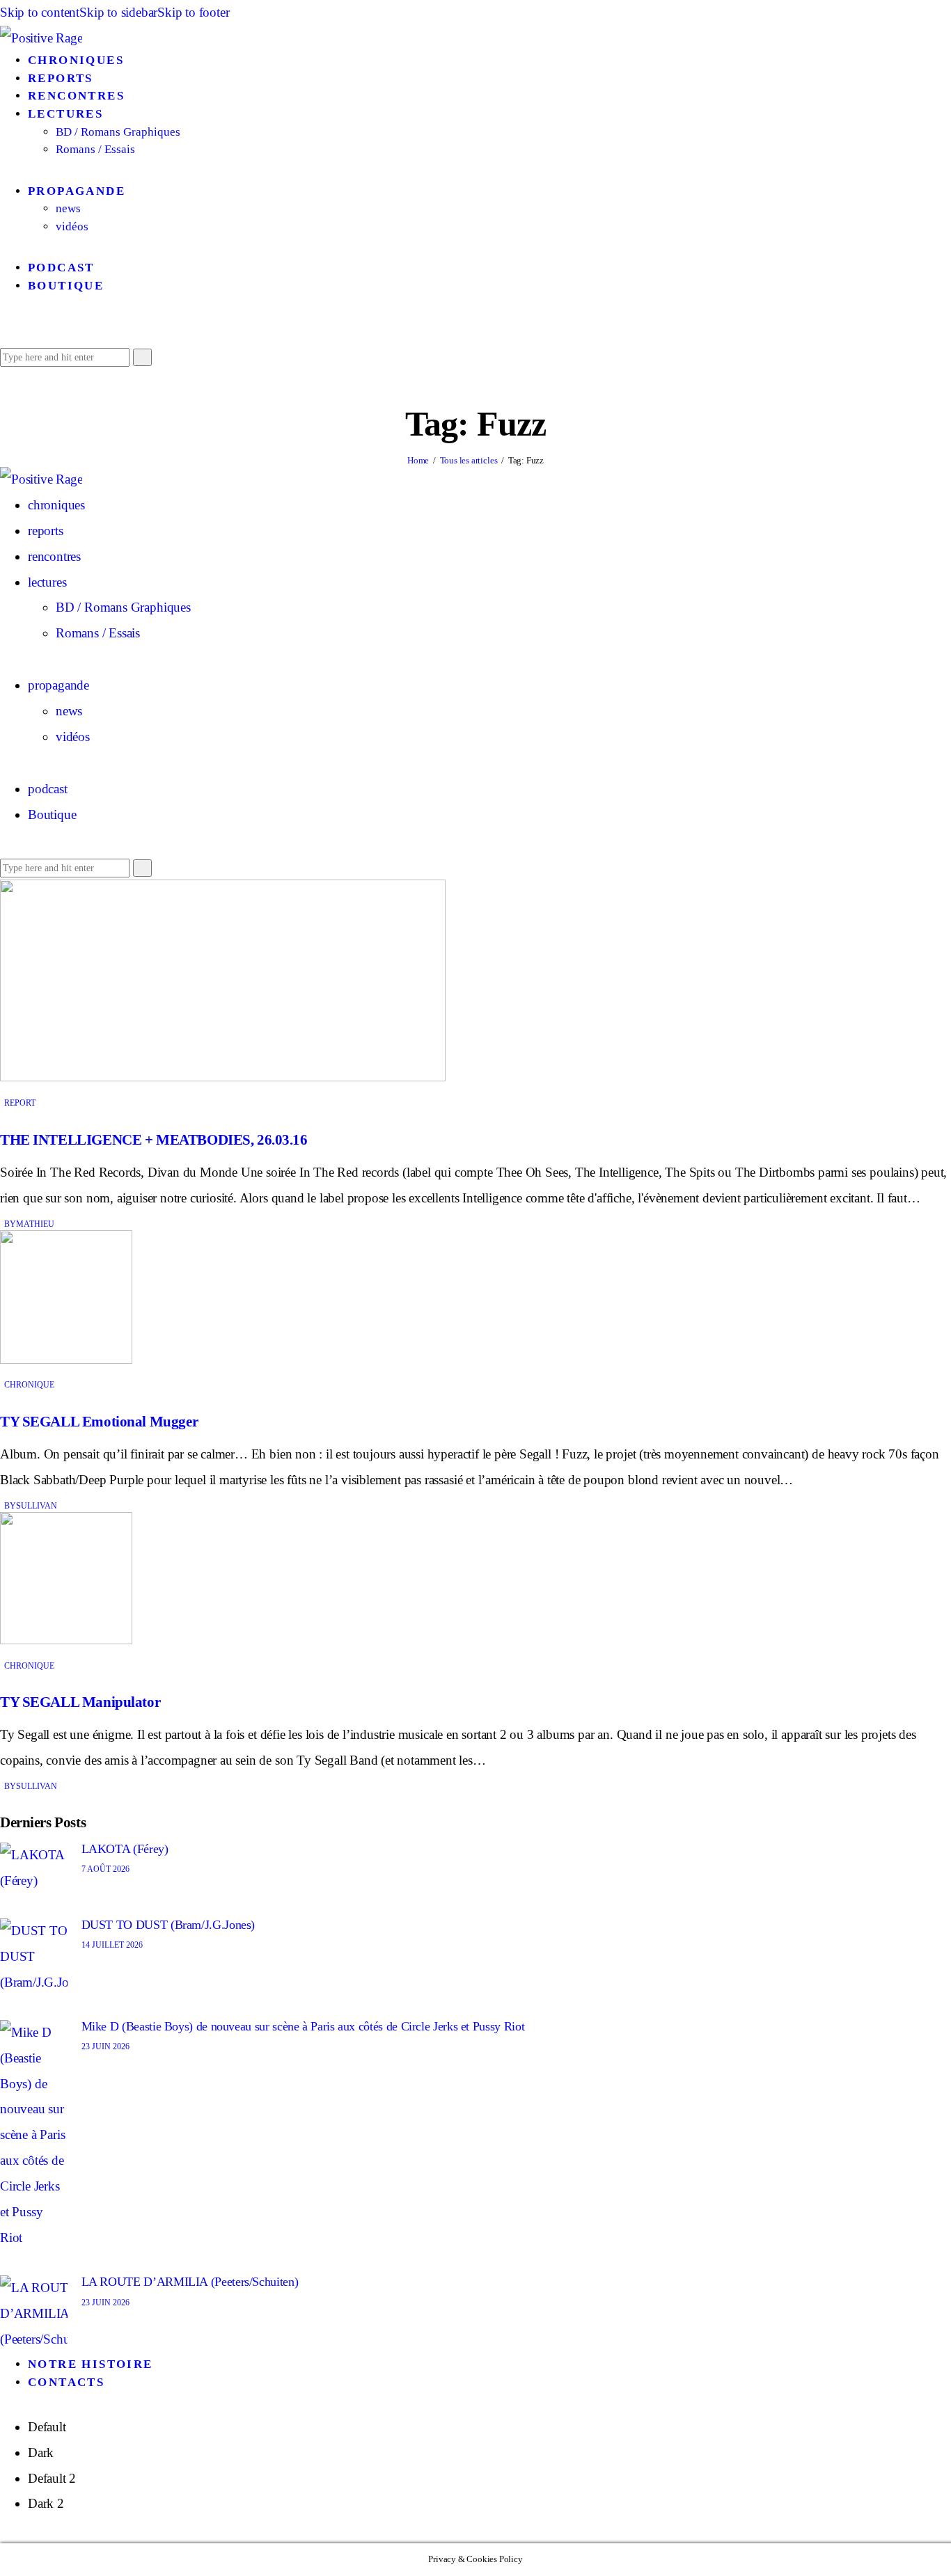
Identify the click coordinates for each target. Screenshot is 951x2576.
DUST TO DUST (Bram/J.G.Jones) (168, 1925)
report (20, 1103)
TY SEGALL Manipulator (80, 1702)
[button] (5, 330)
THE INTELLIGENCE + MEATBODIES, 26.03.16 (154, 1140)
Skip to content (40, 12)
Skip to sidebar (118, 12)
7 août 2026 (105, 1869)
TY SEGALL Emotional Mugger (99, 1422)
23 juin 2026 (105, 2046)
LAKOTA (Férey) (125, 1849)
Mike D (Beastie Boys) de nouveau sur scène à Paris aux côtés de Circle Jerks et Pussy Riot (303, 2026)
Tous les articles (469, 460)
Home (418, 460)
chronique (29, 1385)
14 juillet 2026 (112, 1945)
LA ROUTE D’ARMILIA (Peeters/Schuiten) (190, 2282)
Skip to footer (193, 12)
